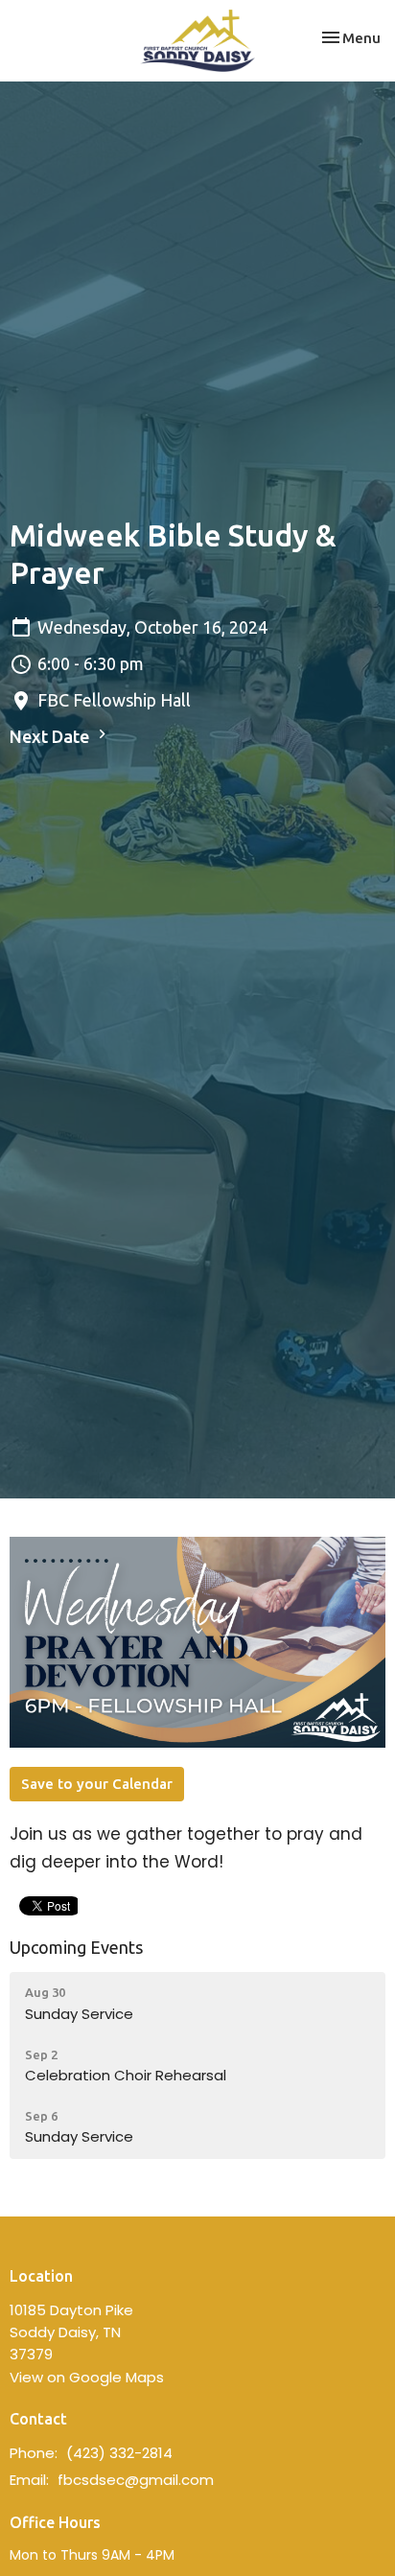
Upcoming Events (76, 1947)
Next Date (51, 736)
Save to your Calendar (97, 1784)
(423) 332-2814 (119, 2453)
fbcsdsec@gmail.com (136, 2480)
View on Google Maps (87, 2377)
